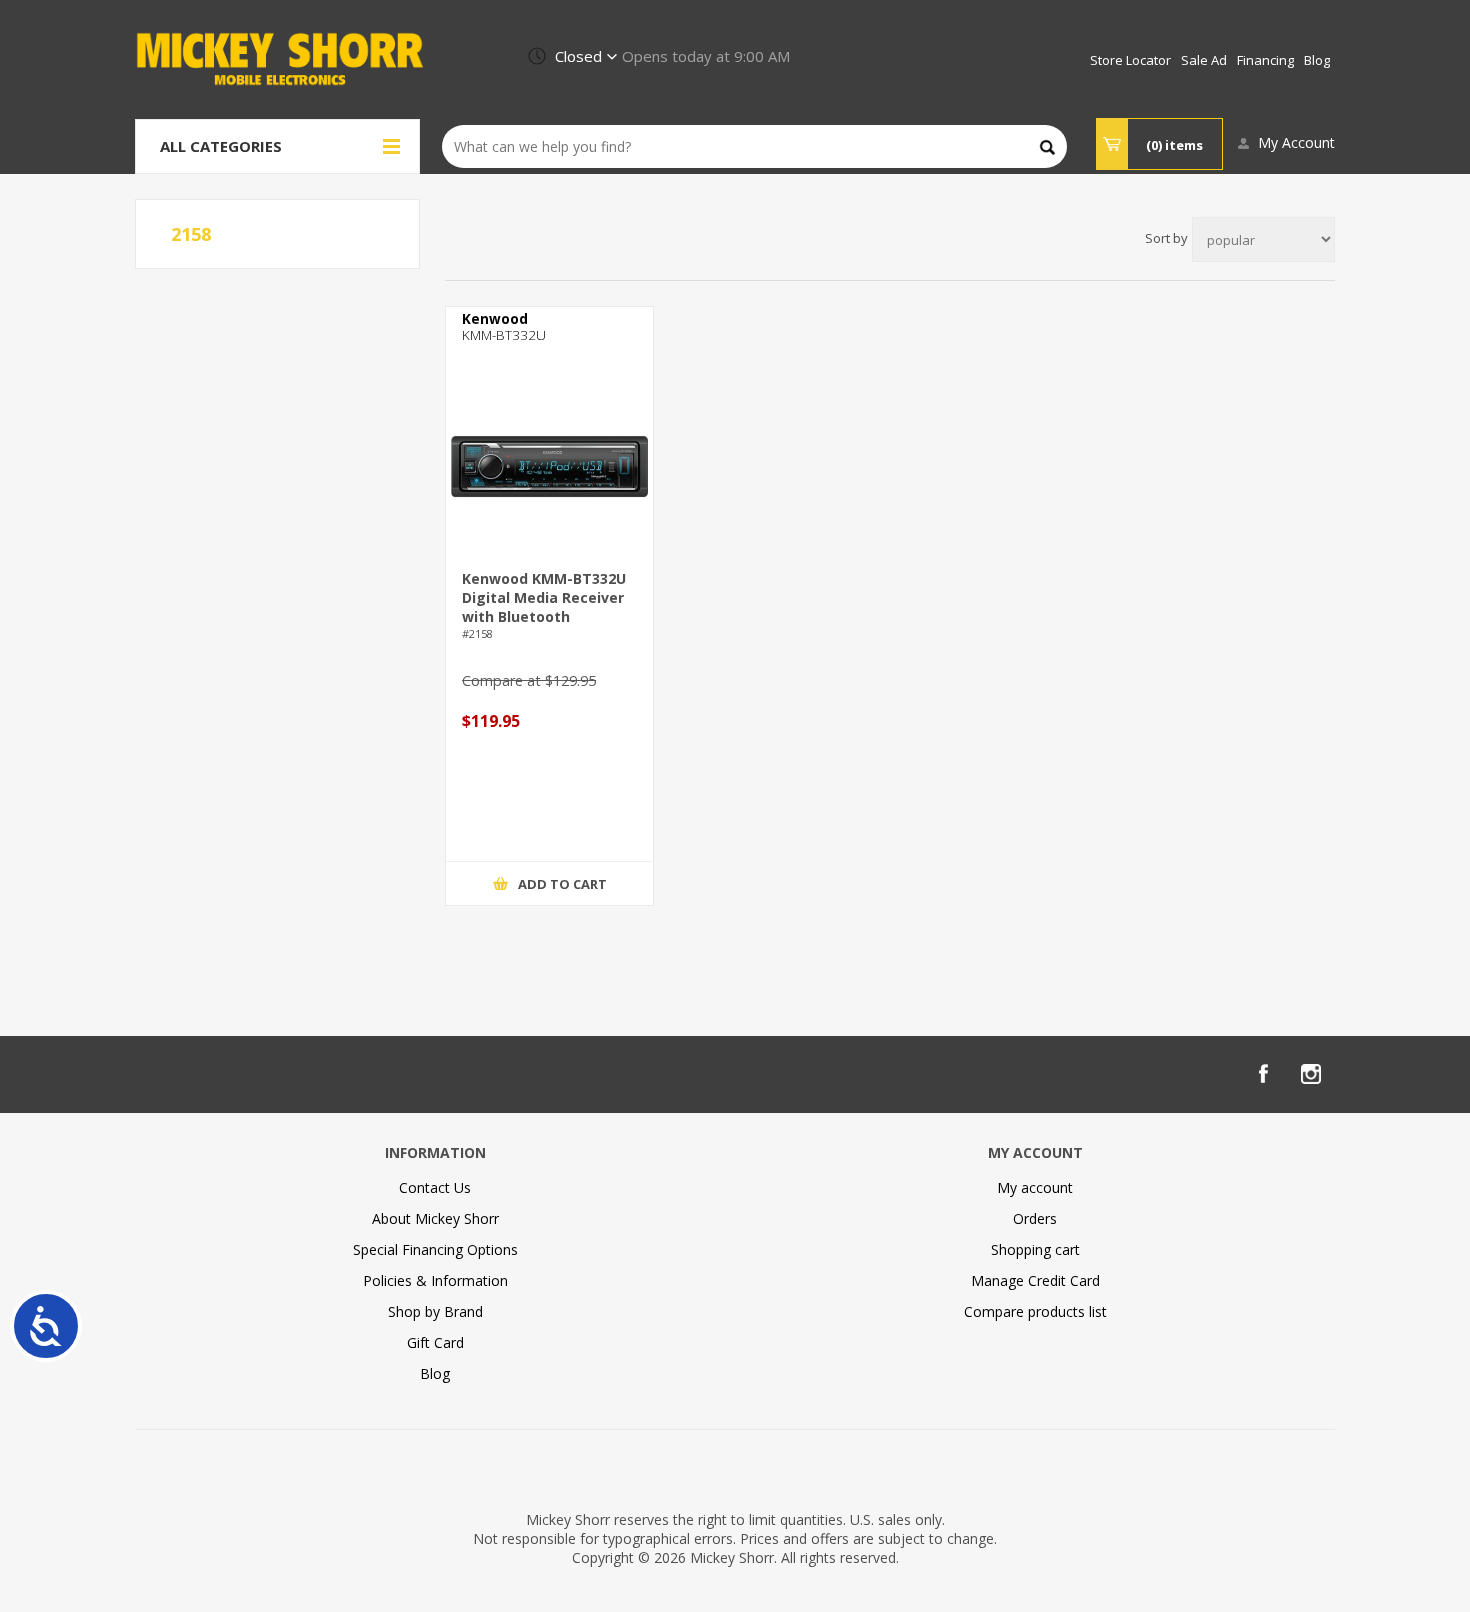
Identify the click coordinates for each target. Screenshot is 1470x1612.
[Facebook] (1263, 1074)
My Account (1296, 142)
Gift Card (435, 1342)
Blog (435, 1373)
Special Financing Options (435, 1249)
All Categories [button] (221, 146)
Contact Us (435, 1187)
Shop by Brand (435, 1311)
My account (1035, 1187)
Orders (1035, 1218)
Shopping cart (1035, 1249)
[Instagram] (1311, 1074)
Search (1047, 147)
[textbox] (754, 146)
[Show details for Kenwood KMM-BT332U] (549, 466)
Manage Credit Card (1035, 1280)
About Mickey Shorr (435, 1218)
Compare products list (1035, 1311)
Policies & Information (435, 1280)
